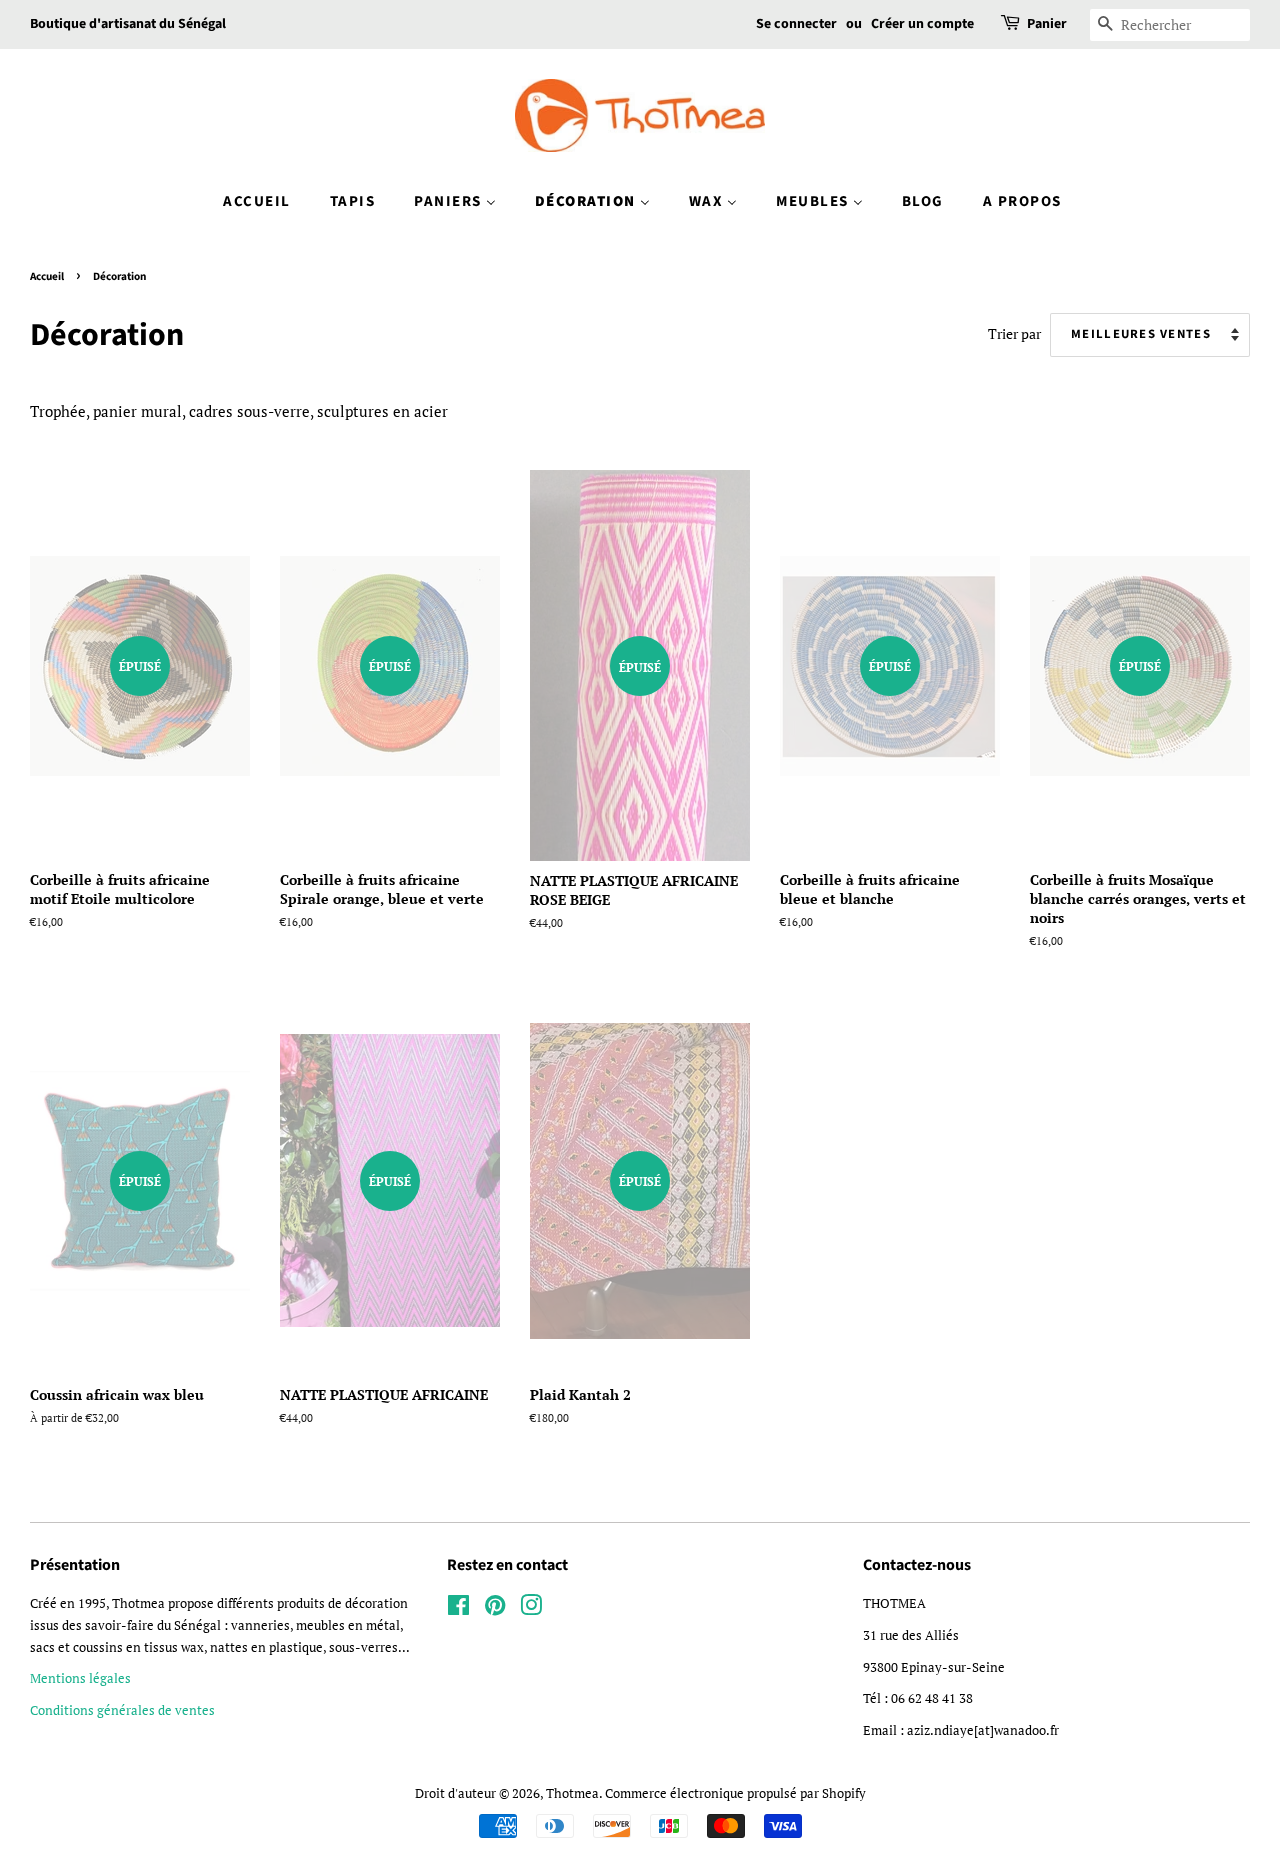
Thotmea (572, 1793)
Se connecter (796, 24)
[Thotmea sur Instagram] (531, 1609)
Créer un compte (922, 24)
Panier (1047, 24)
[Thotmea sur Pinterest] (495, 1609)
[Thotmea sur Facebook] (458, 1609)
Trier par (1014, 334)
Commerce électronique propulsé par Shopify (735, 1793)
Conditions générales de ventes (122, 1710)
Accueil (47, 276)
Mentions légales (80, 1678)
